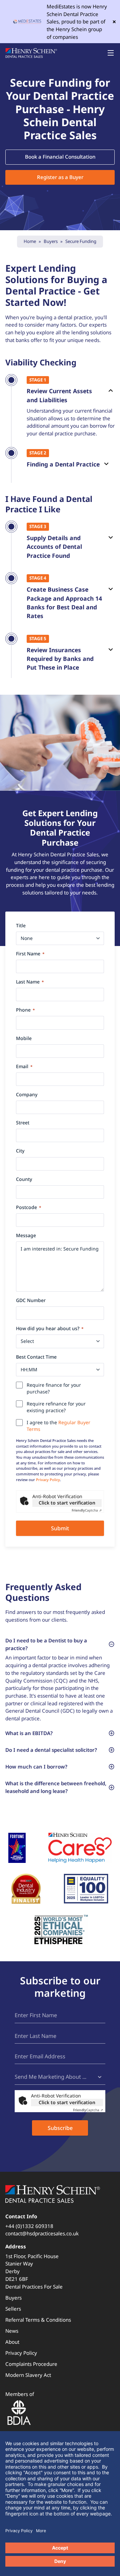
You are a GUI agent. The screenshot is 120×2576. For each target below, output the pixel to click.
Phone (25, 1010)
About (12, 2342)
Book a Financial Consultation (60, 157)
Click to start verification (67, 1503)
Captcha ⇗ (87, 1510)
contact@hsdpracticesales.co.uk (42, 2233)
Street (23, 1123)
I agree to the (58, 1426)
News (12, 2331)
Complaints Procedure (31, 2364)
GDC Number (31, 1300)
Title (21, 925)
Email (24, 1066)
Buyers (13, 2298)
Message (26, 1235)
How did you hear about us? (50, 1328)
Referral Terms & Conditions (38, 2320)
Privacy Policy (48, 1480)
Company (27, 1094)
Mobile (24, 1038)
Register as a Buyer (60, 177)
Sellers (13, 2309)
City (20, 1151)
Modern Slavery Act (28, 2375)
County (24, 1179)
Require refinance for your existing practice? (56, 1407)
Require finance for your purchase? (54, 1388)
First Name (30, 954)
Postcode (29, 1207)
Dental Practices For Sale (34, 2287)
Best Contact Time (36, 1357)
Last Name (30, 982)
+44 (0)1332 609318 (29, 2226)
